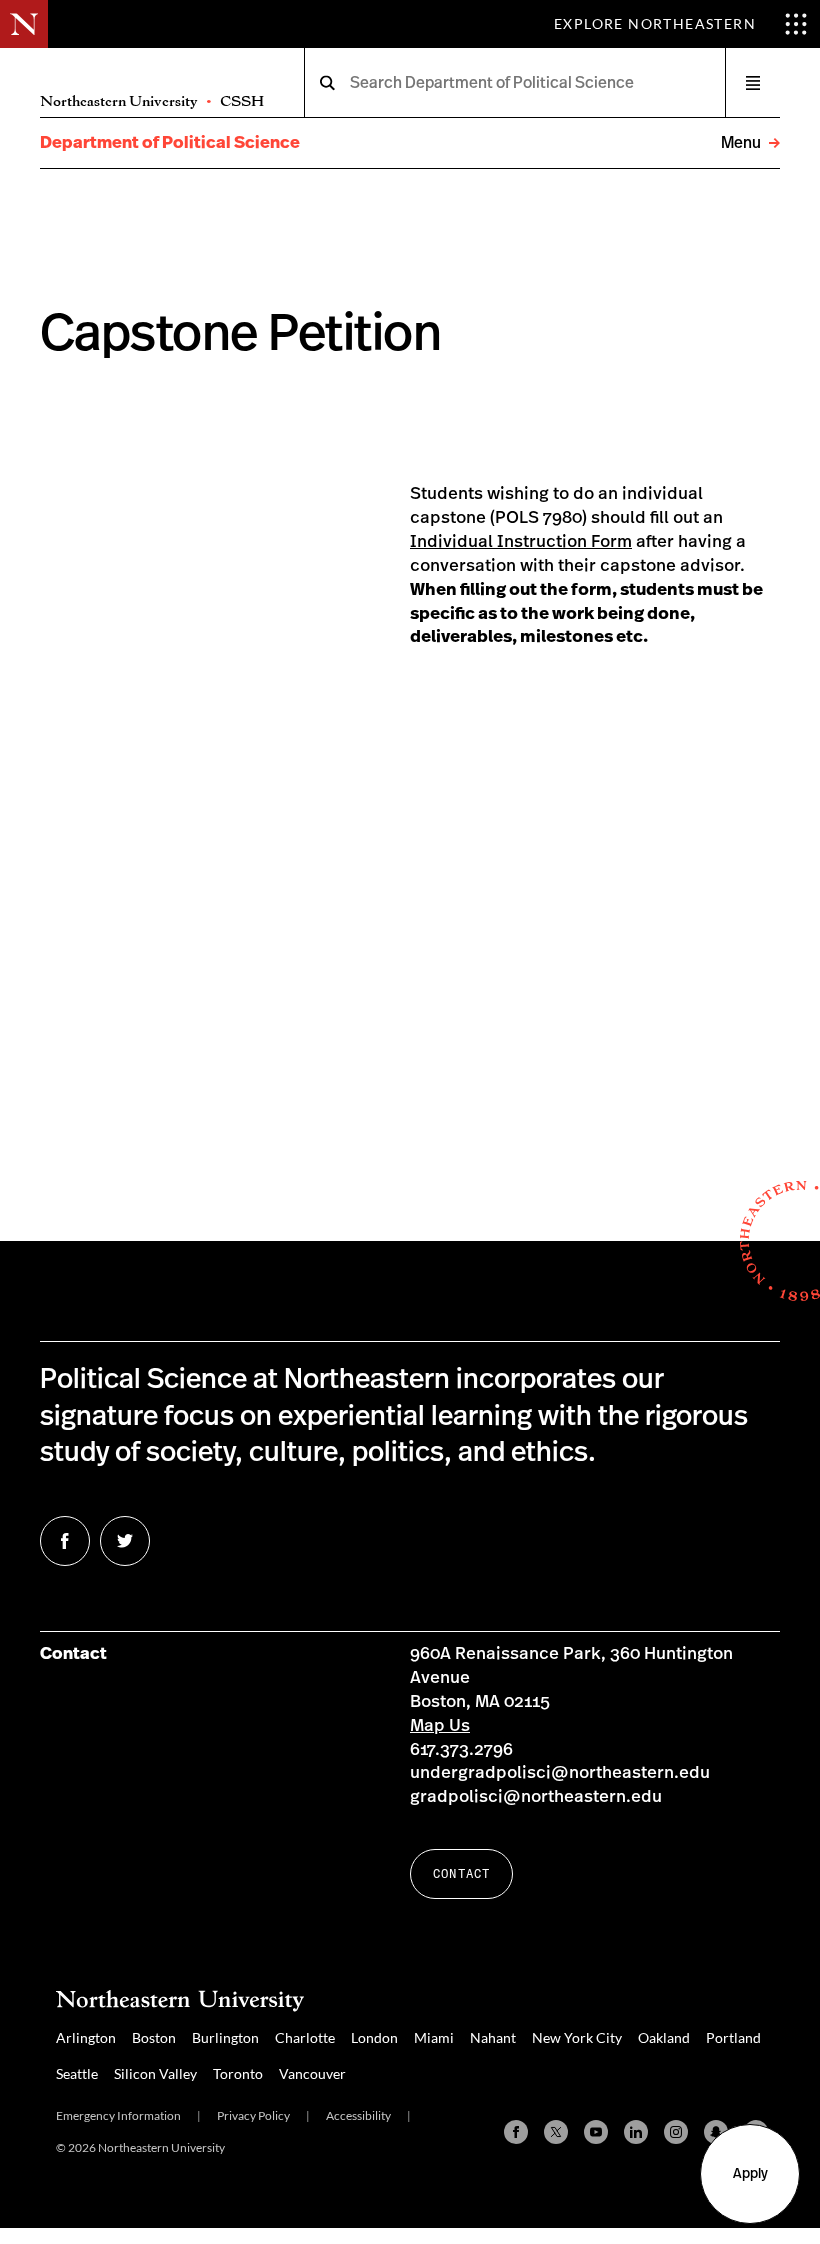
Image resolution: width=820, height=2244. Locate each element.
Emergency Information (118, 2115)
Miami (434, 2037)
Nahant (493, 2037)
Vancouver (312, 2073)
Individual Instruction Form (521, 541)
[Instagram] (676, 2132)
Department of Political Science (170, 142)
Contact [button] (461, 1873)
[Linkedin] (636, 2132)
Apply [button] (750, 2174)
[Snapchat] (716, 2132)
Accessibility (358, 2115)
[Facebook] (516, 2132)
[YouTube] (596, 2132)
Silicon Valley (155, 2073)
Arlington (86, 2037)
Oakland (664, 2037)
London (374, 2037)
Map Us (440, 1725)
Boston (154, 2037)
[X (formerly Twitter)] (556, 2132)
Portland (733, 2037)
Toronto (238, 2073)
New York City (577, 2037)
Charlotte (305, 2037)
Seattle (77, 2073)
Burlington (225, 2037)
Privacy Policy (253, 2115)
